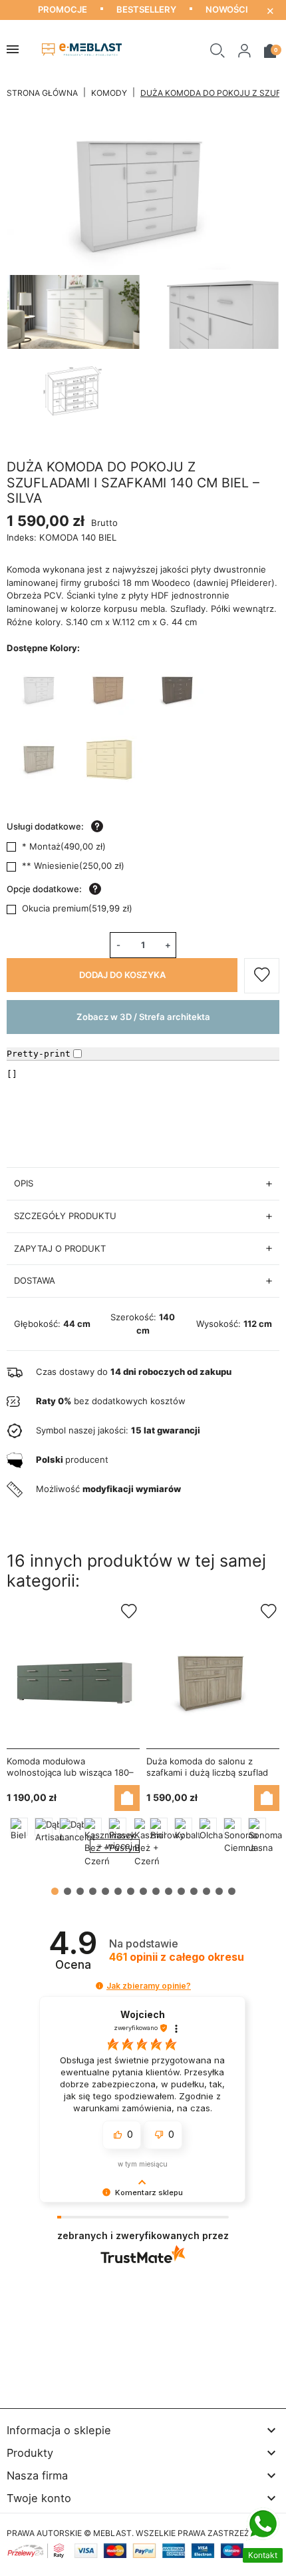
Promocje (63, 9)
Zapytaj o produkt (60, 1248)
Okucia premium (77, 908)
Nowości (227, 9)
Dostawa (35, 1280)
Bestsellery (146, 9)
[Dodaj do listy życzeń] (262, 976)
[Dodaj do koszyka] (127, 1798)
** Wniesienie (73, 866)
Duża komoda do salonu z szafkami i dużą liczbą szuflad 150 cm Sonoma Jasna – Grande (213, 1772)
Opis (24, 1183)
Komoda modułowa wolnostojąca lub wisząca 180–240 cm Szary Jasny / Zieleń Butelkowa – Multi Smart (70, 1778)
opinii (177, 1957)
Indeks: (22, 537)
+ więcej (115, 1846)
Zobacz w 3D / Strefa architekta (143, 1017)
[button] (217, 50)
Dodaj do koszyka (122, 975)
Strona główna (42, 93)
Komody (109, 93)
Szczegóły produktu (65, 1216)
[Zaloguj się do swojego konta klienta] (244, 50)
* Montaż (64, 846)
